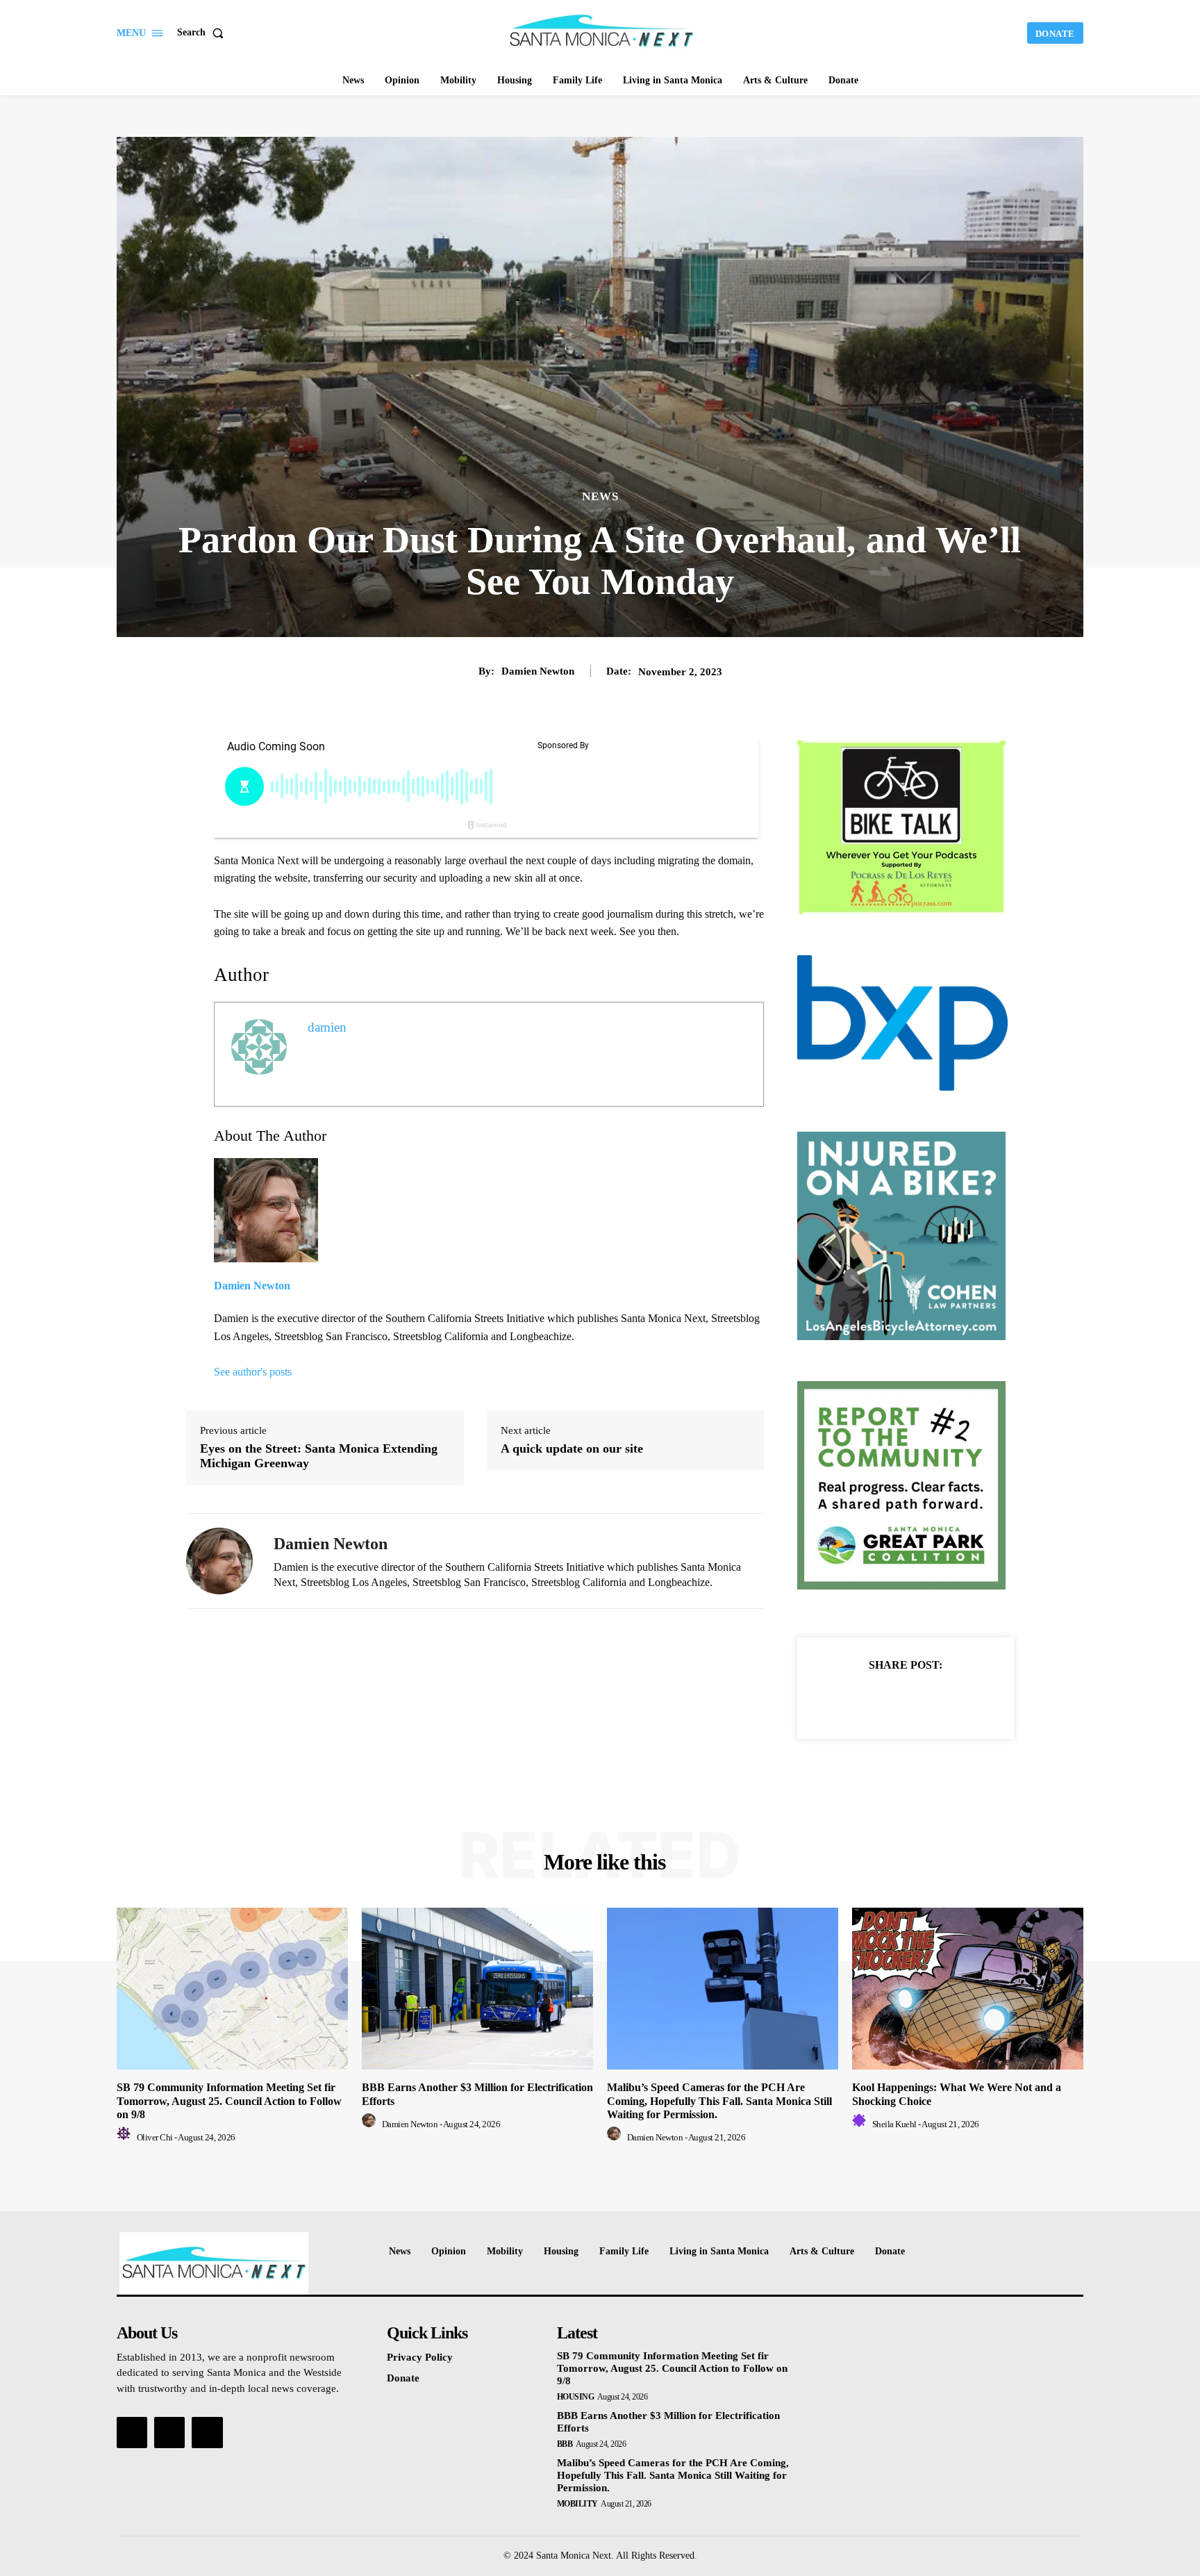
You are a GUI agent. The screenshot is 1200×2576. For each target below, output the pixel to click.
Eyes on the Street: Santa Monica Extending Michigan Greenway (319, 1456)
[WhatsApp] (953, 1699)
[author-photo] (126, 2137)
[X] (890, 1699)
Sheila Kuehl (894, 2124)
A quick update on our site (572, 1448)
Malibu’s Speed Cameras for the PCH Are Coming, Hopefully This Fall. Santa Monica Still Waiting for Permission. (719, 2100)
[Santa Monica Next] (602, 31)
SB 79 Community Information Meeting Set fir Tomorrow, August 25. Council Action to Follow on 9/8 (229, 2100)
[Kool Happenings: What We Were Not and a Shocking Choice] (968, 1989)
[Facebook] (858, 1699)
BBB (565, 2444)
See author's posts (253, 1372)
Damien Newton (538, 671)
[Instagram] (169, 2432)
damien (327, 1027)
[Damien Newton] (219, 1561)
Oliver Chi (155, 2137)
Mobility (577, 2504)
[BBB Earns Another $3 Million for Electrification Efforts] (477, 1989)
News (600, 496)
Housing (576, 2397)
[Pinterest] (922, 1699)
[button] (203, 33)
